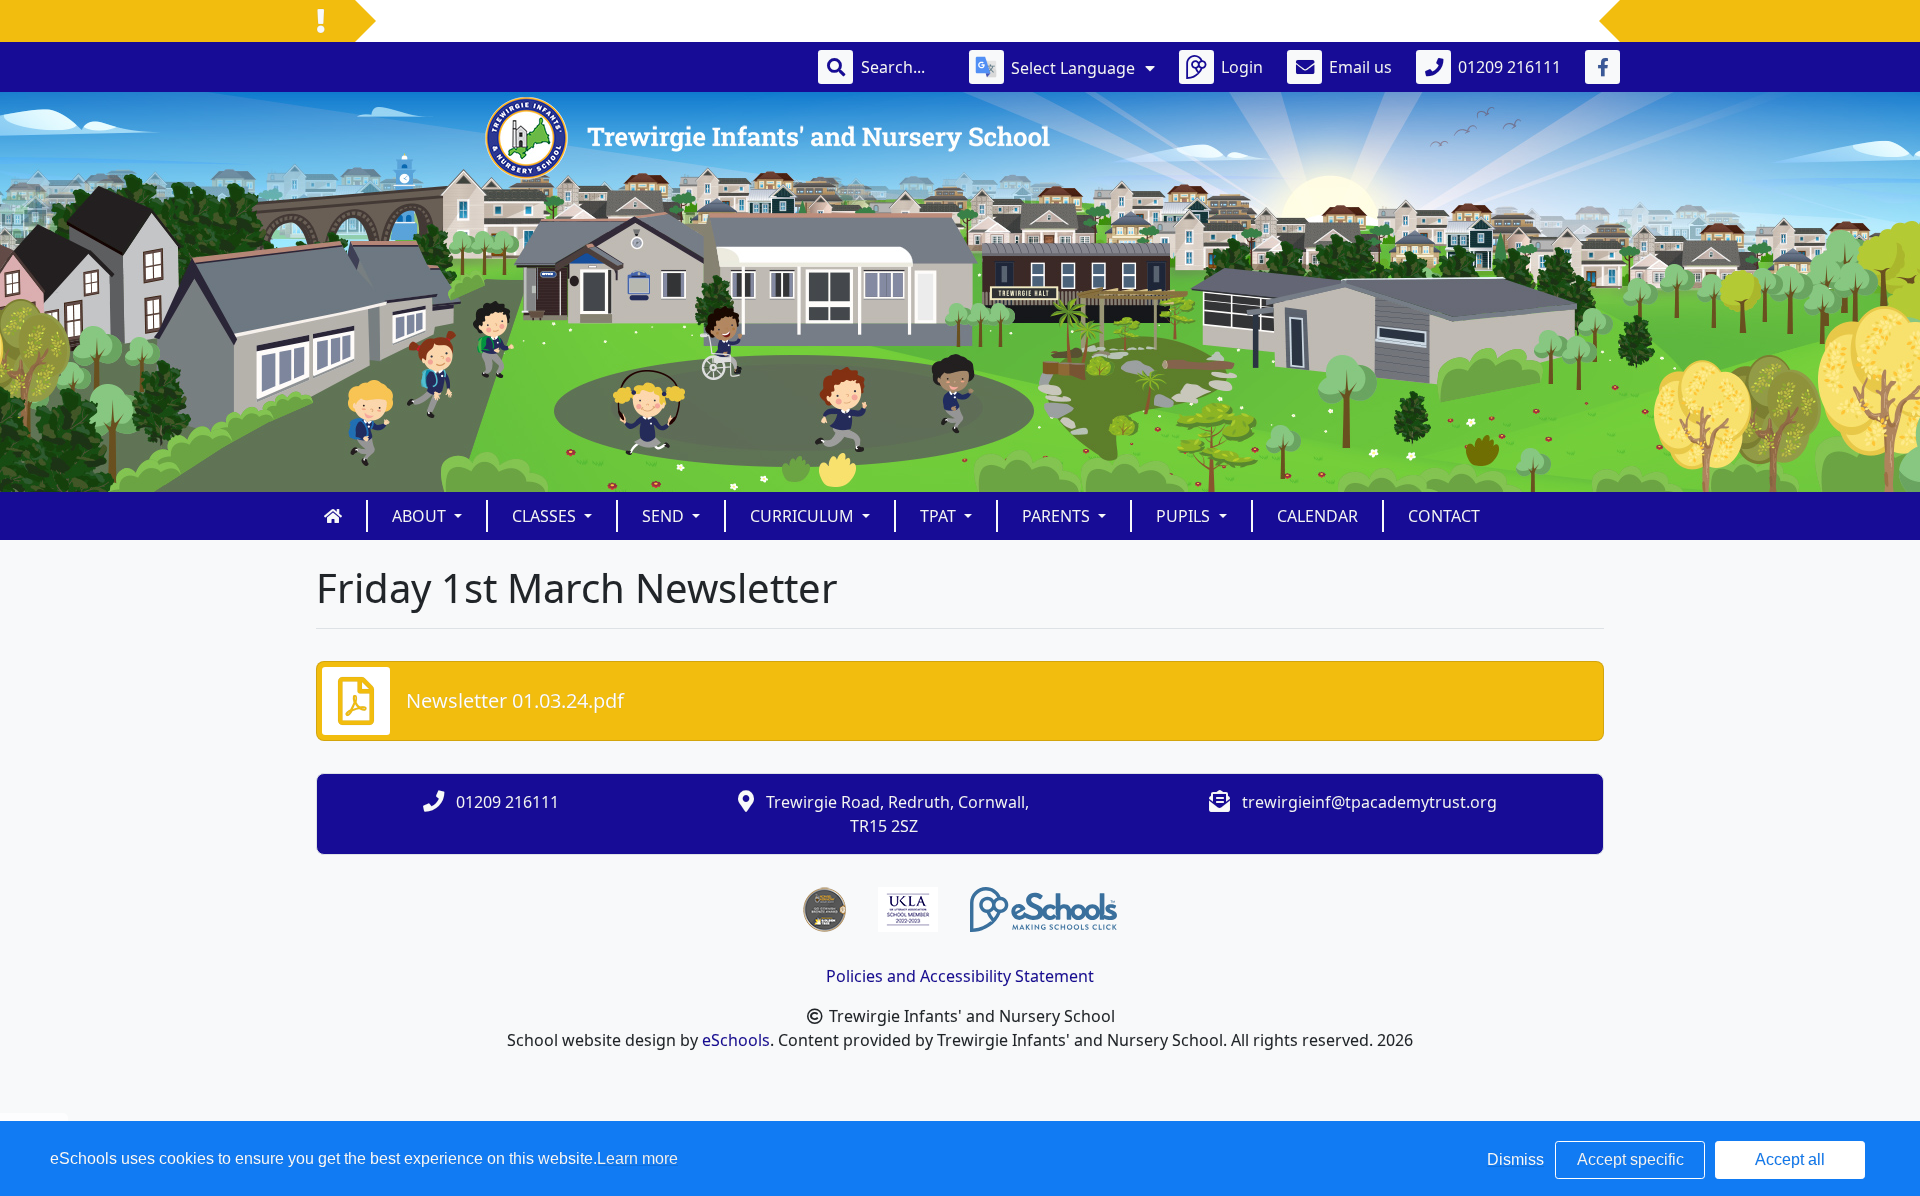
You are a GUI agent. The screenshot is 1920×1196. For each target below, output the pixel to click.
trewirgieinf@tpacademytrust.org (1369, 802)
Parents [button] (1058, 516)
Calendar (1317, 516)
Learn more (637, 1158)
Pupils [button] (1185, 516)
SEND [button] (665, 516)
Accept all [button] (1790, 1159)
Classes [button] (546, 516)
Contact (1444, 516)
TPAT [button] (940, 516)
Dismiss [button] (1515, 1159)
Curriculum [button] (804, 516)
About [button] (421, 516)
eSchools (736, 1040)
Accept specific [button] (1630, 1159)
